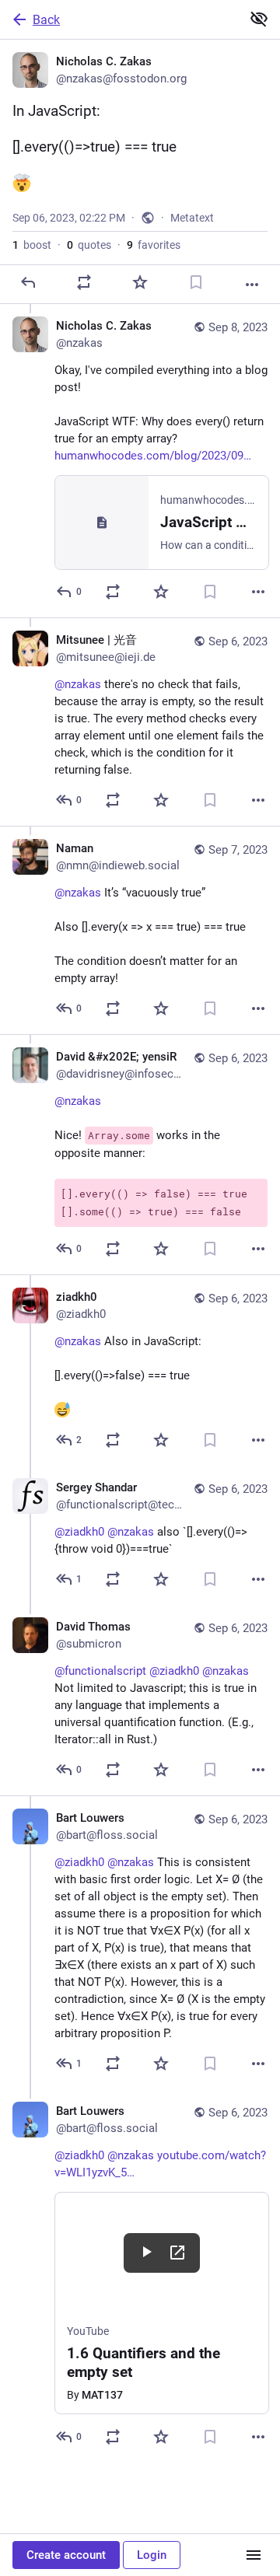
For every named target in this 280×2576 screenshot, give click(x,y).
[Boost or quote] (84, 282)
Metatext (192, 218)
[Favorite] (140, 282)
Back (46, 20)
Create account (66, 2555)
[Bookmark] (196, 282)
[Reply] (28, 282)
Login (152, 2555)
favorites (154, 245)
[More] (252, 285)
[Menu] (254, 2555)
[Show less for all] (259, 19)
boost (32, 245)
